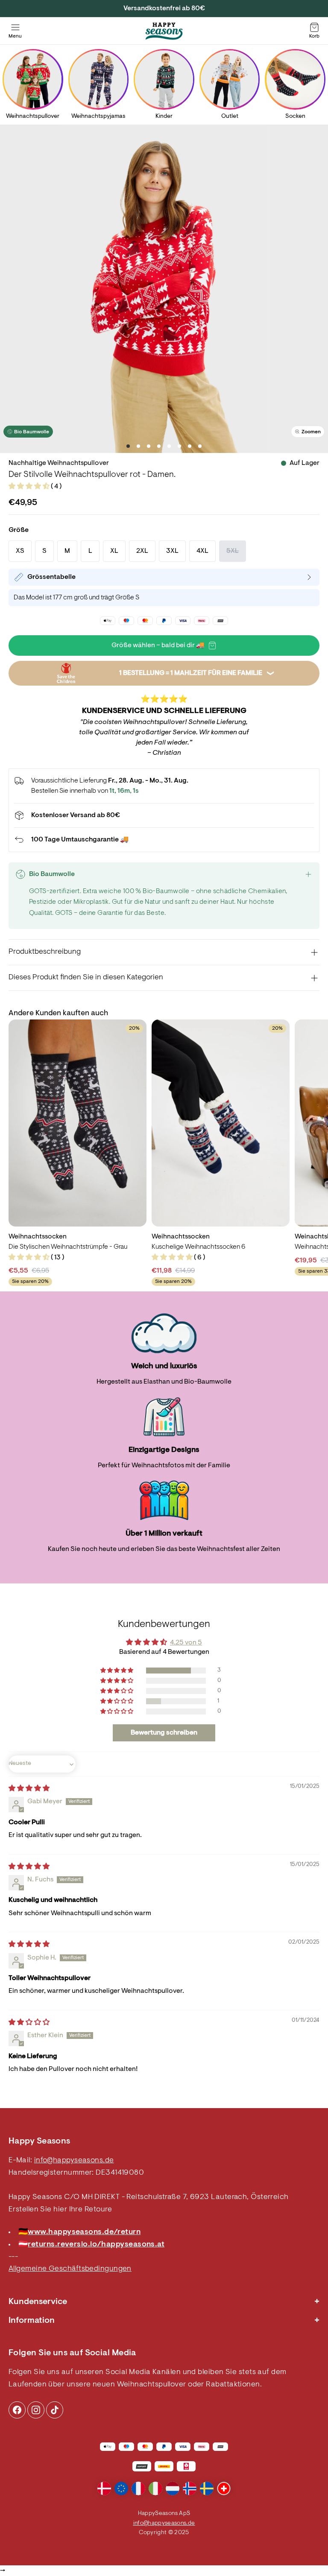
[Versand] (164, 815)
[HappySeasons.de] (164, 31)
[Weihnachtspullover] (33, 79)
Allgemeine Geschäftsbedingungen (70, 2269)
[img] (29, 1789)
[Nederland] (173, 2488)
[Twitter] (55, 2410)
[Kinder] (164, 79)
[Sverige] (207, 2488)
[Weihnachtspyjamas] (98, 79)
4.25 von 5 (186, 1643)
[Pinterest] (36, 2410)
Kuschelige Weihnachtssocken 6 (198, 1247)
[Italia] (155, 2488)
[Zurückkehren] (164, 840)
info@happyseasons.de (74, 2161)
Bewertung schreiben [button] (164, 1733)
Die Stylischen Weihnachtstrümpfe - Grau (68, 1247)
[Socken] (295, 79)
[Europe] (121, 2488)
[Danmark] (104, 2488)
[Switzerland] (224, 2488)
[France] (138, 2488)
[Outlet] (230, 79)
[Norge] (190, 2488)
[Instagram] (17, 2410)
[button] (30, 487)
